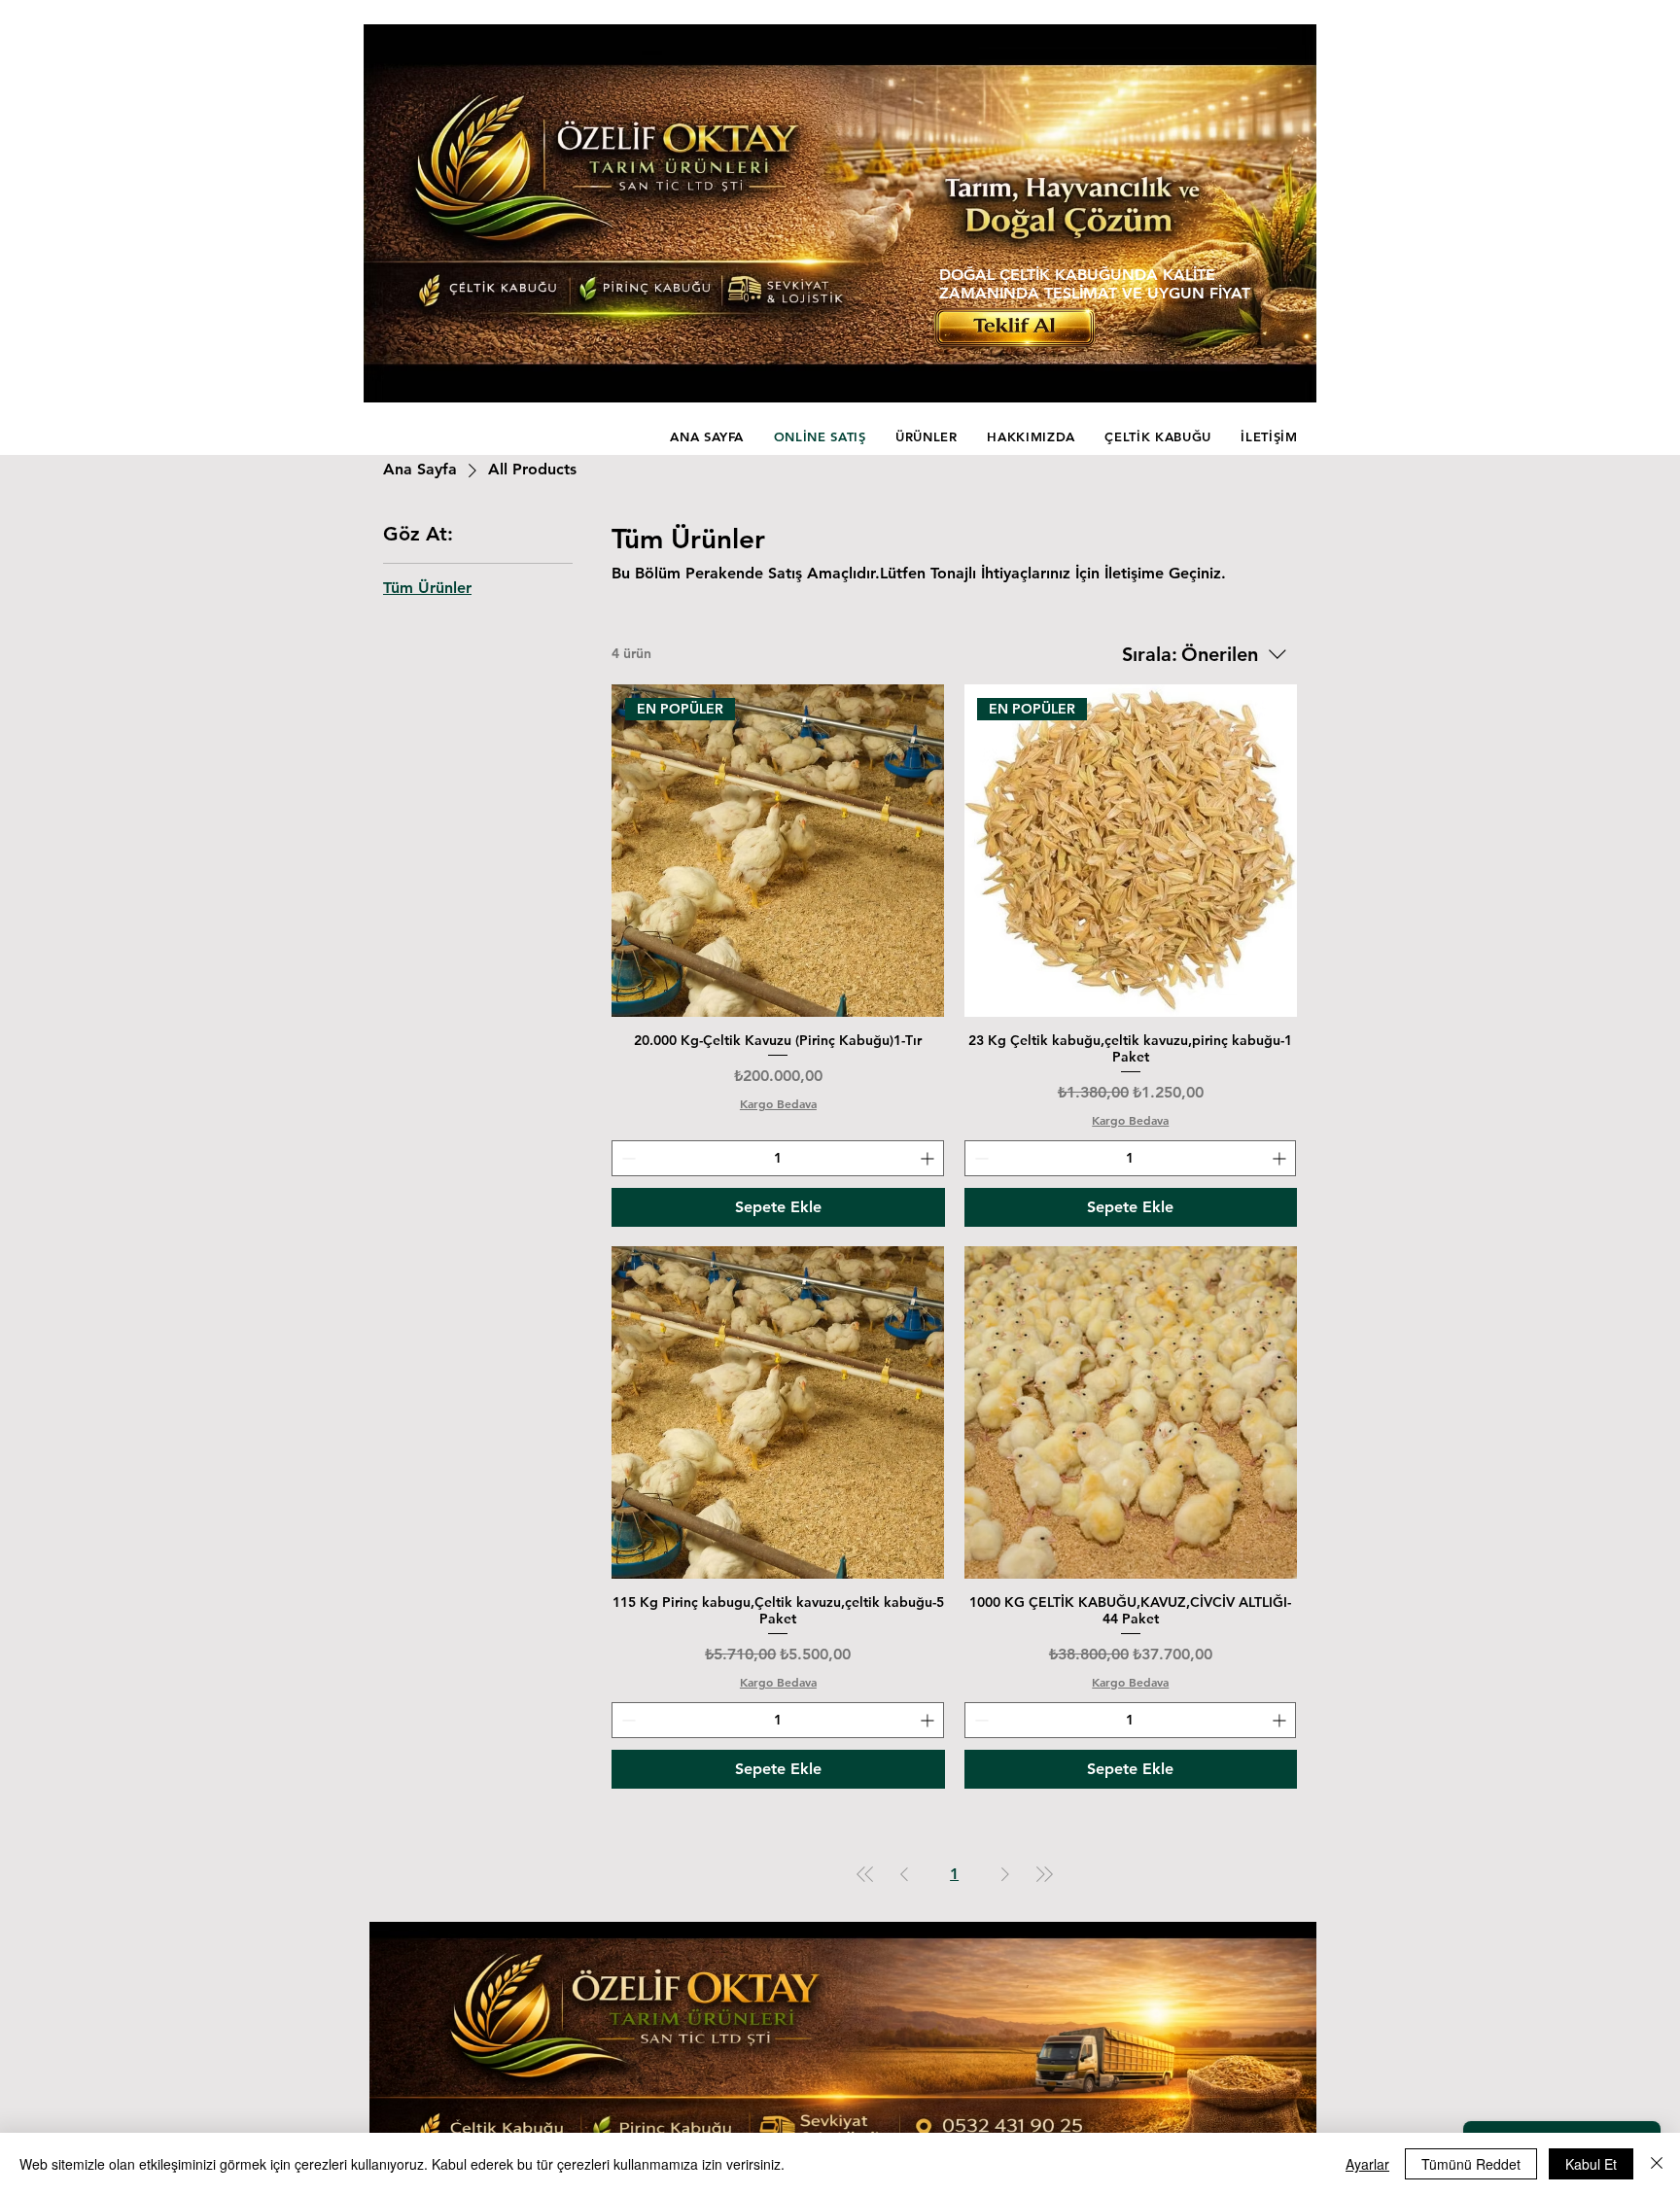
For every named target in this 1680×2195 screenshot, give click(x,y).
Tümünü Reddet (1471, 2164)
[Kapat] (1657, 2164)
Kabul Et (1591, 2164)
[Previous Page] (904, 1874)
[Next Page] (1005, 1874)
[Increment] (929, 1158)
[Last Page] (1044, 1874)
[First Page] (865, 1874)
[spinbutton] (777, 1158)
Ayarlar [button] (1367, 2164)
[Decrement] (627, 1158)
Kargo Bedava (778, 1103)
